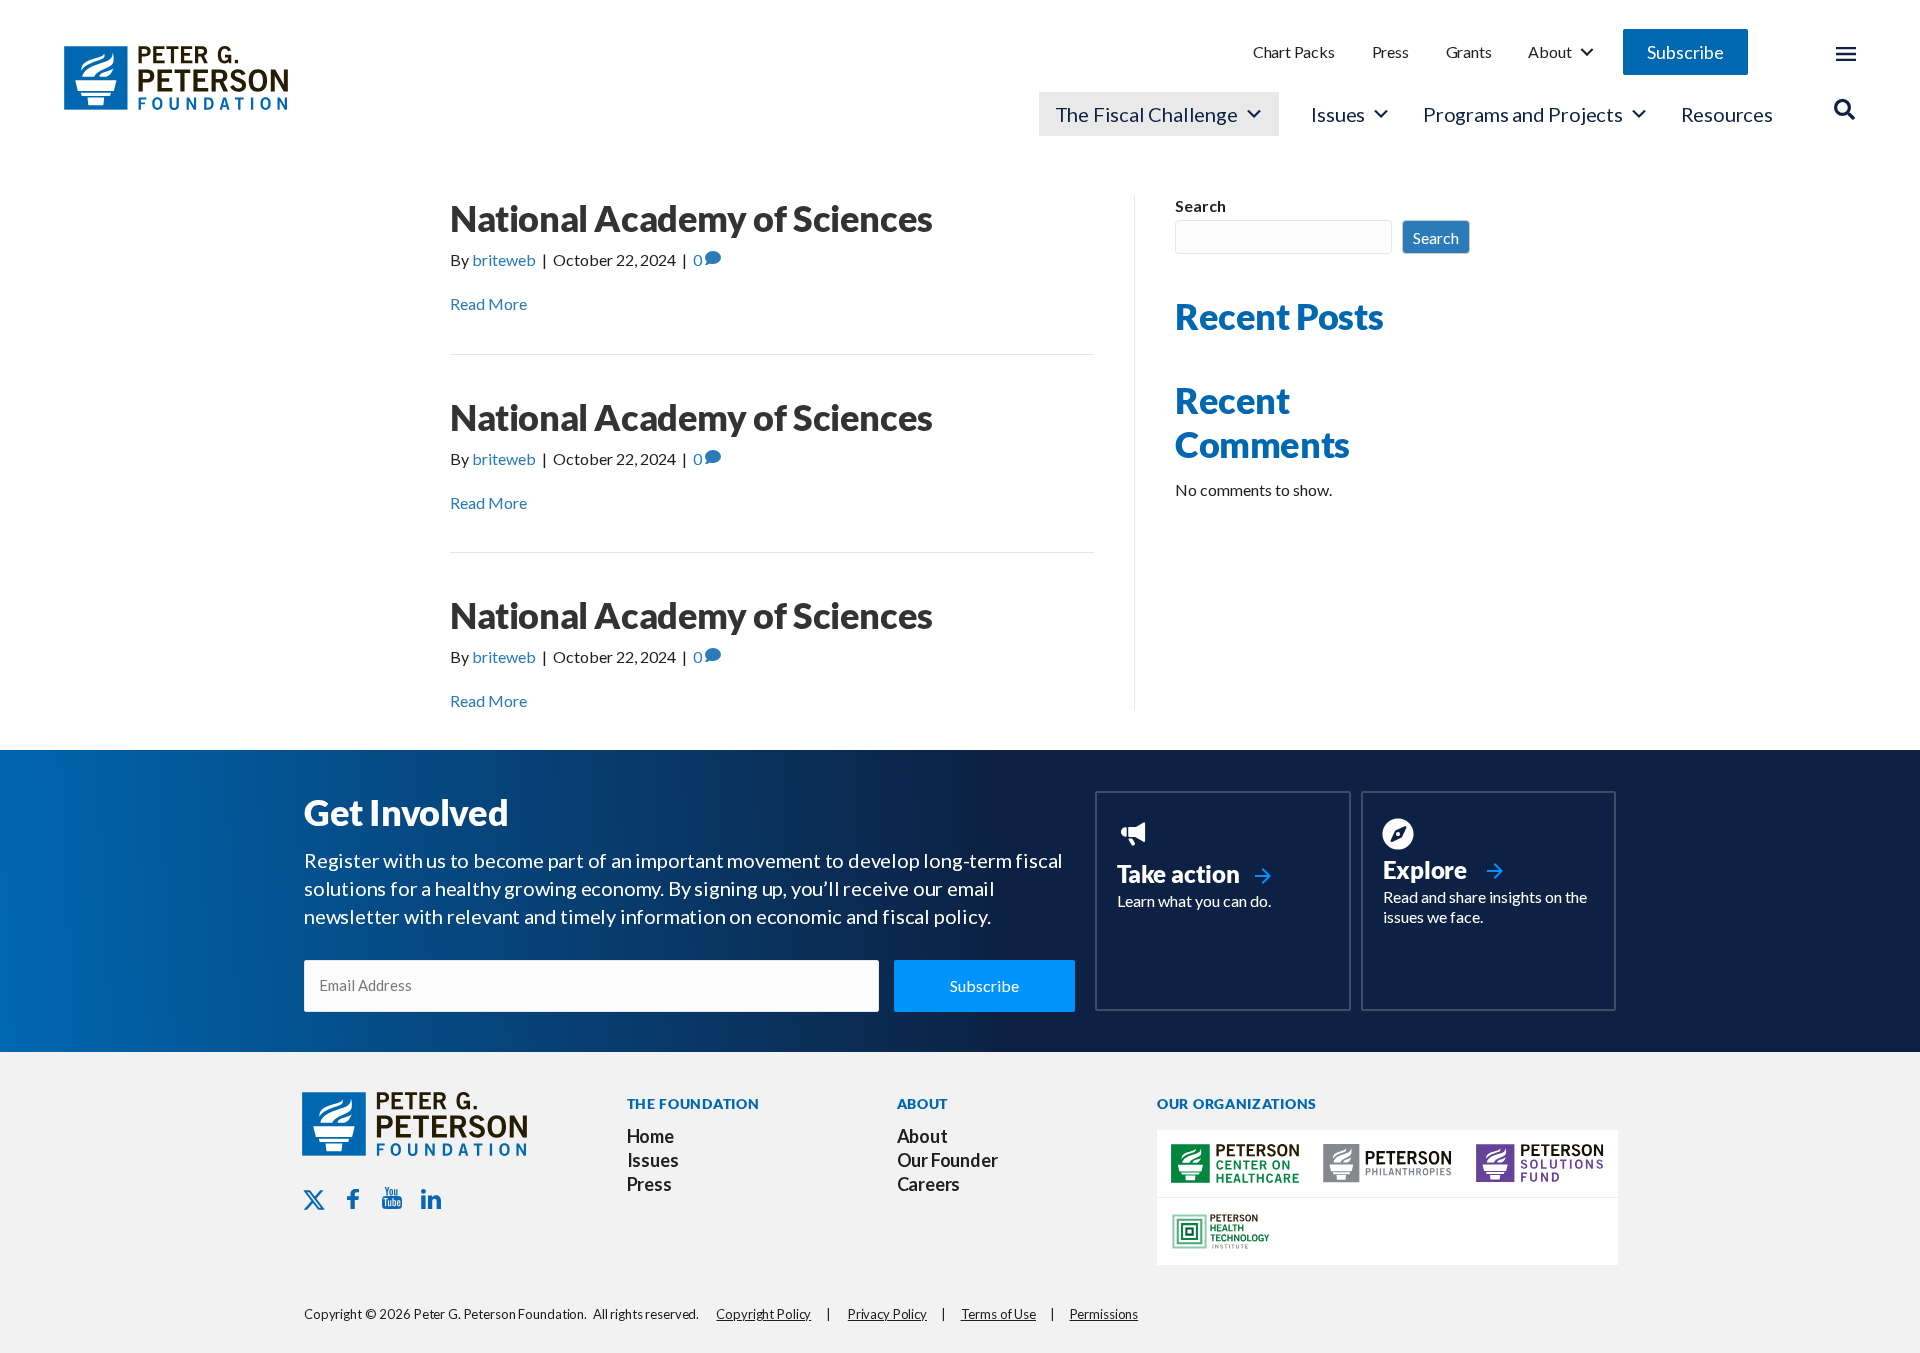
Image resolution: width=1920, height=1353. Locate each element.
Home (650, 1136)
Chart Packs (1294, 51)
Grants (1469, 51)
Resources (1727, 114)
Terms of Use (998, 1314)
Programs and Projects (1523, 114)
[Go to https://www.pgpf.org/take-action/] (1222, 867)
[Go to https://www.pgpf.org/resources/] (1488, 875)
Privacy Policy (887, 1314)
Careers (929, 1184)
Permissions (1104, 1314)
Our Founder (947, 1160)
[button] (1685, 52)
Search (1200, 205)
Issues (1338, 114)
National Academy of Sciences (691, 218)
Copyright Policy (763, 1314)
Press (1390, 51)
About (1549, 51)
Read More (488, 303)
